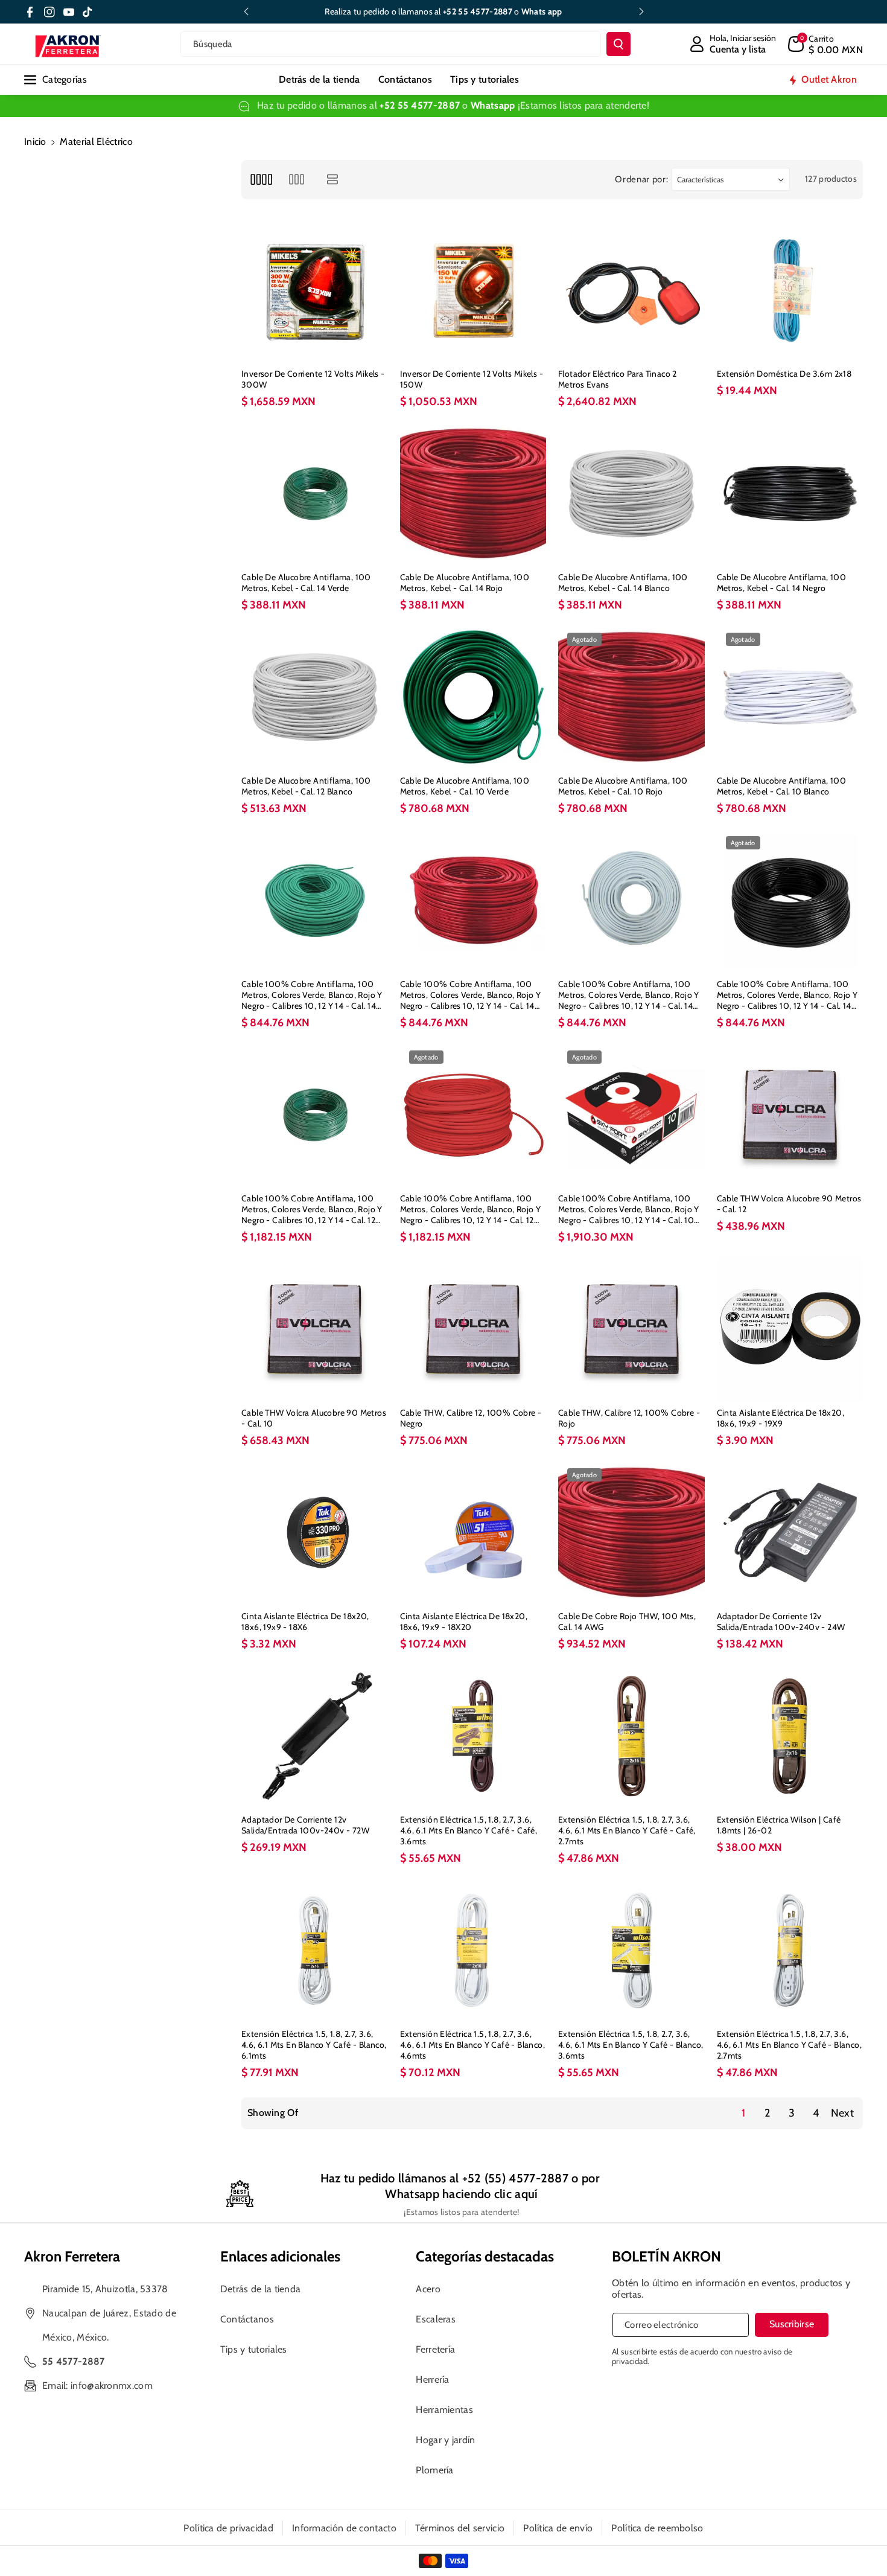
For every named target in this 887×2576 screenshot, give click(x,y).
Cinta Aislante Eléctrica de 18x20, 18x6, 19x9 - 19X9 (781, 1418)
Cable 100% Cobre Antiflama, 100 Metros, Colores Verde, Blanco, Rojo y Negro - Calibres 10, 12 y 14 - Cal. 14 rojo (471, 995)
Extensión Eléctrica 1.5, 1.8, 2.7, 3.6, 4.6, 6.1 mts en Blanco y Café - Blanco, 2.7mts (790, 2045)
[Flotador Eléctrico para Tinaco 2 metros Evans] (631, 291)
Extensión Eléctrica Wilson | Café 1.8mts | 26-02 (779, 1825)
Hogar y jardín (445, 2440)
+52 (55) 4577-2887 (515, 2178)
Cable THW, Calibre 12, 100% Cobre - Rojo (629, 1418)
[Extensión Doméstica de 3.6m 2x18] (790, 291)
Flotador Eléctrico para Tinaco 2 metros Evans (618, 379)
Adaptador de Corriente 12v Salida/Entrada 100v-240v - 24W (781, 1622)
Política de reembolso (657, 2528)
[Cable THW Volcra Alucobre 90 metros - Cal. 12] (790, 1115)
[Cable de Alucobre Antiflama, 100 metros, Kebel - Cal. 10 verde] (473, 697)
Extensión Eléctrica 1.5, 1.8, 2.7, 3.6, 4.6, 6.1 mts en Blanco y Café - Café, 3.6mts (469, 1830)
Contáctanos (247, 2319)
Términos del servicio (460, 2528)
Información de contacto (344, 2528)
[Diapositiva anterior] (246, 11)
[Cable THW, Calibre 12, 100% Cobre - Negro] (473, 1329)
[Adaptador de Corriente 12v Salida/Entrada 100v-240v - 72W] (315, 1736)
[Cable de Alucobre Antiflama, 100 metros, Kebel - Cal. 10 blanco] (790, 697)
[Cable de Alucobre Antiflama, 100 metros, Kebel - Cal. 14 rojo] (473, 494)
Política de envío (558, 2528)
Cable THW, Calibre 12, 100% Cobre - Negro (471, 1418)
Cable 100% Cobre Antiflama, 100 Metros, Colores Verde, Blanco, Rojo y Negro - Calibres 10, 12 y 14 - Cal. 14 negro (787, 995)
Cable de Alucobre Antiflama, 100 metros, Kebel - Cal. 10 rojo (623, 786)
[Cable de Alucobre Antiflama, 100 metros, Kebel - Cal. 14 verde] (315, 494)
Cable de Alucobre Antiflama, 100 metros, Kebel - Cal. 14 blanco (623, 583)
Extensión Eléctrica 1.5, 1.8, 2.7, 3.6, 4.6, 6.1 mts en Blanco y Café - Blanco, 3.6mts (631, 2045)
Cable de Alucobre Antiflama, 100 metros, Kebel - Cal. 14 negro (782, 583)
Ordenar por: (641, 179)
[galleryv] (297, 180)
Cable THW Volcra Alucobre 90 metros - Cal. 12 (789, 1204)
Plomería (434, 2470)
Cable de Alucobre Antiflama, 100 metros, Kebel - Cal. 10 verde (465, 786)
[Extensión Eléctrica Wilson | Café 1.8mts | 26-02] (790, 1736)
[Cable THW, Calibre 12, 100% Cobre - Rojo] (631, 1329)
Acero (428, 2289)
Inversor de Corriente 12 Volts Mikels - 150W (472, 379)
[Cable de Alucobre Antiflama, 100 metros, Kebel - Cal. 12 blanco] (315, 697)
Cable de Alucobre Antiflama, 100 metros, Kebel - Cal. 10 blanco (782, 786)
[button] (825, 44)
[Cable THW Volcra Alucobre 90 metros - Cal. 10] (315, 1329)
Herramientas (444, 2410)
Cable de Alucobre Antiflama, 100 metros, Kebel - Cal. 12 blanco (306, 786)
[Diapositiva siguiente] (641, 11)
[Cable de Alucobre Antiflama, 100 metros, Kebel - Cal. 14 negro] (790, 494)
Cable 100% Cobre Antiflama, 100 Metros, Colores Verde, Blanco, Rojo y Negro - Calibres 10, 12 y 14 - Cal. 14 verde (312, 995)
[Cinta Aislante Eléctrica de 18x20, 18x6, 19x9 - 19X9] (790, 1329)
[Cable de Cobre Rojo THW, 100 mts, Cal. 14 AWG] (631, 1532)
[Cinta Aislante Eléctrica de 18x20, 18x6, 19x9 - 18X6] (315, 1532)
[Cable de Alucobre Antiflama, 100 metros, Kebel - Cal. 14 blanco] (631, 494)
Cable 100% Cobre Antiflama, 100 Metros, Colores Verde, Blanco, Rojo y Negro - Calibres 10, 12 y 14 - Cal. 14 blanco (629, 995)
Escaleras (436, 2319)
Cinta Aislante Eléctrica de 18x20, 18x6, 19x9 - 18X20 (464, 1622)
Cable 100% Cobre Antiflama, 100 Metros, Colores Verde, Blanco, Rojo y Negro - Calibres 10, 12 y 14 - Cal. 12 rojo (471, 1210)
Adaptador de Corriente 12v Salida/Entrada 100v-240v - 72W (305, 1825)
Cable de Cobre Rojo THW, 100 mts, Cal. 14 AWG (627, 1622)
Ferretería (435, 2349)
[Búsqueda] (618, 44)
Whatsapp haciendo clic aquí (461, 2194)
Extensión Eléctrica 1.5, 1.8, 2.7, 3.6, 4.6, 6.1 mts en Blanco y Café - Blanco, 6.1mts (314, 2045)
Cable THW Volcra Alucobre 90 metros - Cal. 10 (314, 1418)
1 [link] (743, 2113)
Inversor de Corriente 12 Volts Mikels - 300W (313, 379)
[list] (333, 180)
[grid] (261, 180)
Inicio (35, 142)
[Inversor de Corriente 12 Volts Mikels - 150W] (473, 291)
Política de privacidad (228, 2528)
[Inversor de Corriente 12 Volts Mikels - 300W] (315, 291)
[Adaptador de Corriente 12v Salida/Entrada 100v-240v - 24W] (790, 1532)
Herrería (432, 2379)
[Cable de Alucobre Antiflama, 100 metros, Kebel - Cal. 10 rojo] (631, 697)
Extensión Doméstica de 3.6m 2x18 (784, 374)
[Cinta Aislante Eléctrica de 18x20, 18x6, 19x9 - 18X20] (473, 1532)
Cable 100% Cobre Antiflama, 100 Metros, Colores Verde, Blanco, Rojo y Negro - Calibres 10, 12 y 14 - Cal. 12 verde (312, 1210)
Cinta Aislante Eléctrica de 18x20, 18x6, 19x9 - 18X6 (305, 1622)
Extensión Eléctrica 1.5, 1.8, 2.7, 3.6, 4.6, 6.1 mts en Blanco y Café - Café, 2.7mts (627, 1830)
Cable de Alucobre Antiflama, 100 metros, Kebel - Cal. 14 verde (306, 583)
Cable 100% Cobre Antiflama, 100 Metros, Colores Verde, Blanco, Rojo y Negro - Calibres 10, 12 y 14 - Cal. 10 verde (629, 1210)
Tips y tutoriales (254, 2349)
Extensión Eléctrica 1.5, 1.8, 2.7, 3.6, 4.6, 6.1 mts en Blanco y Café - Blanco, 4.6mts (473, 2045)
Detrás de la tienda (261, 2289)
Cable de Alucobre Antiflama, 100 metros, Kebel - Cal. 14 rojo (465, 583)
